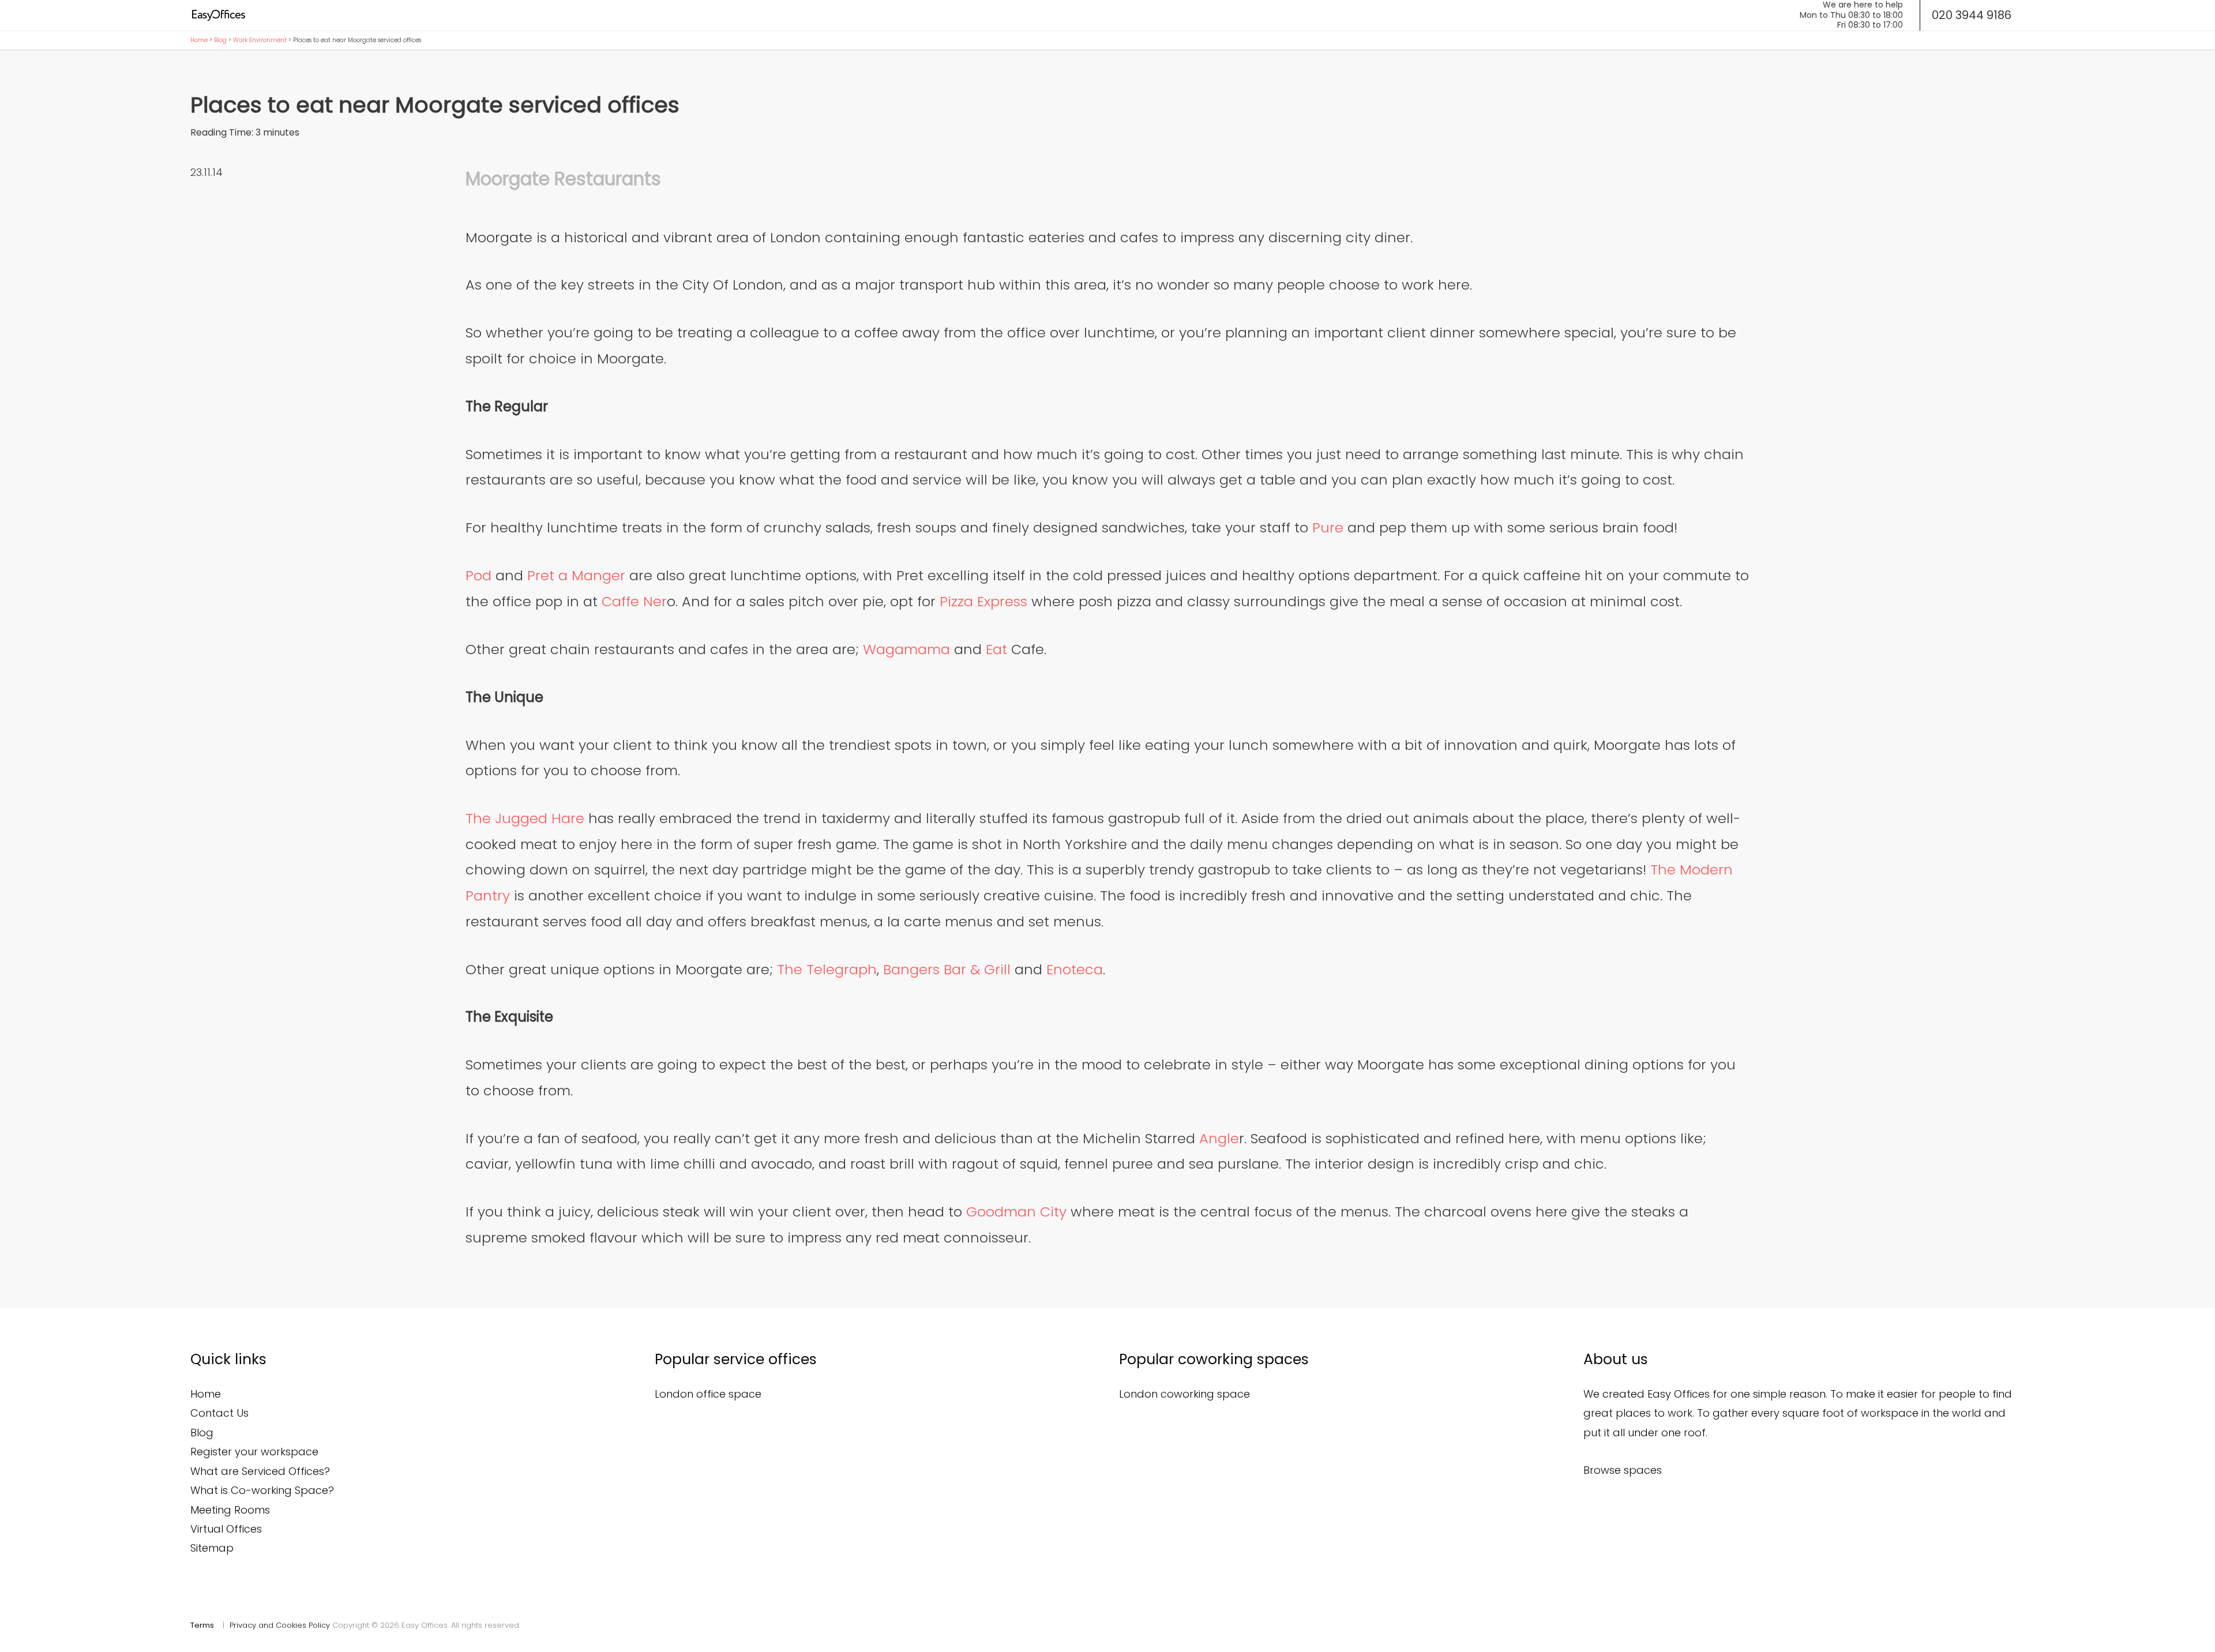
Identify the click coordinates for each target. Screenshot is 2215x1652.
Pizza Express (983, 601)
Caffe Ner (634, 601)
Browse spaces (1623, 1470)
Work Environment (260, 40)
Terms (202, 1625)
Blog (220, 40)
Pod (478, 575)
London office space (708, 1394)
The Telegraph (827, 969)
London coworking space (1185, 1394)
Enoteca (1075, 969)
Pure (1328, 527)
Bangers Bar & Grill (947, 969)
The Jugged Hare (525, 818)
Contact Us (219, 1413)
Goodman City (1016, 1212)
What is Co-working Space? (262, 1490)
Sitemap (212, 1548)
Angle (1219, 1138)
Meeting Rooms (230, 1510)
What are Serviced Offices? (260, 1471)
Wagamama (906, 649)
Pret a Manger (576, 575)
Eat (996, 649)
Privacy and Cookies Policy (280, 1625)
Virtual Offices (226, 1529)
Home (199, 40)
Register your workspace (254, 1452)
